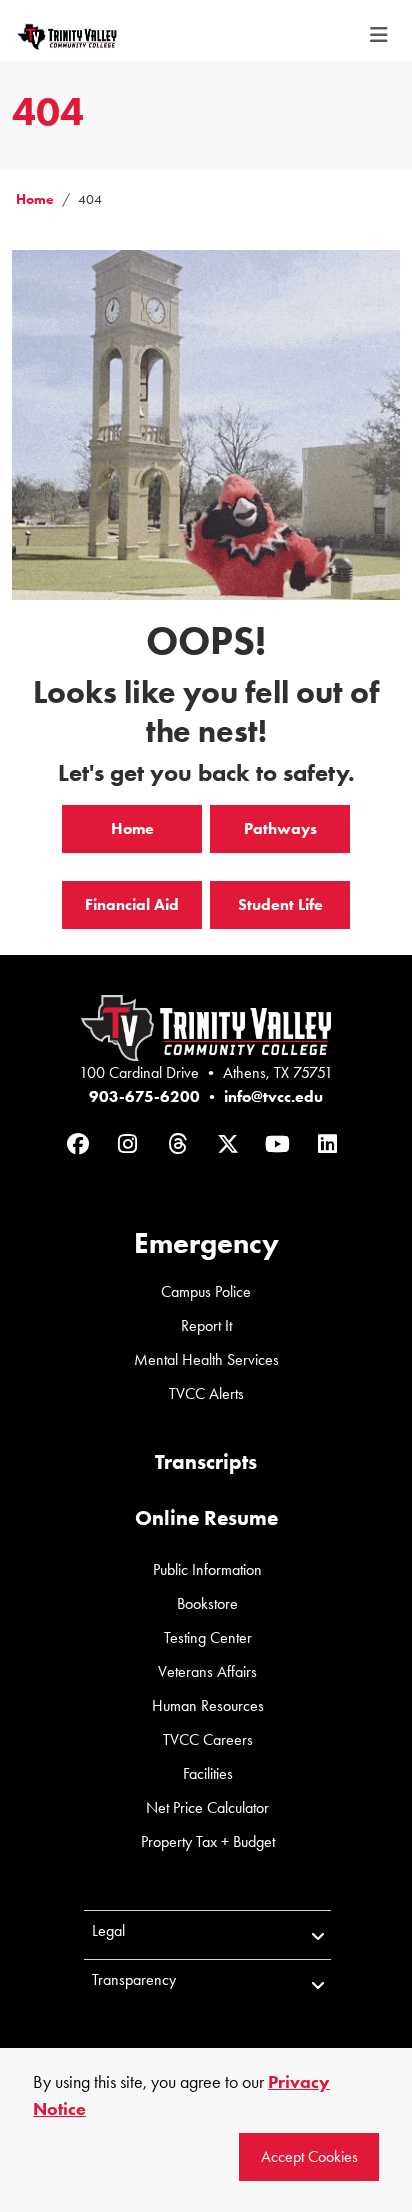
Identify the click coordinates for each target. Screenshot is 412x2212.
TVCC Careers (208, 1739)
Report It (206, 1325)
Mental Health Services (206, 1359)
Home (35, 199)
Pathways (280, 828)
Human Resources (208, 1705)
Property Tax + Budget (208, 1841)
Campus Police (206, 1291)
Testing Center (208, 1637)
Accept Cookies (309, 2156)
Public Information (207, 1569)
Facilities (208, 1773)
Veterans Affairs (207, 1671)
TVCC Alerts (206, 1393)
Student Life (280, 904)
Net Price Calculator (207, 1807)
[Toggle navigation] (379, 35)
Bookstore (207, 1603)
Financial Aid (132, 904)
